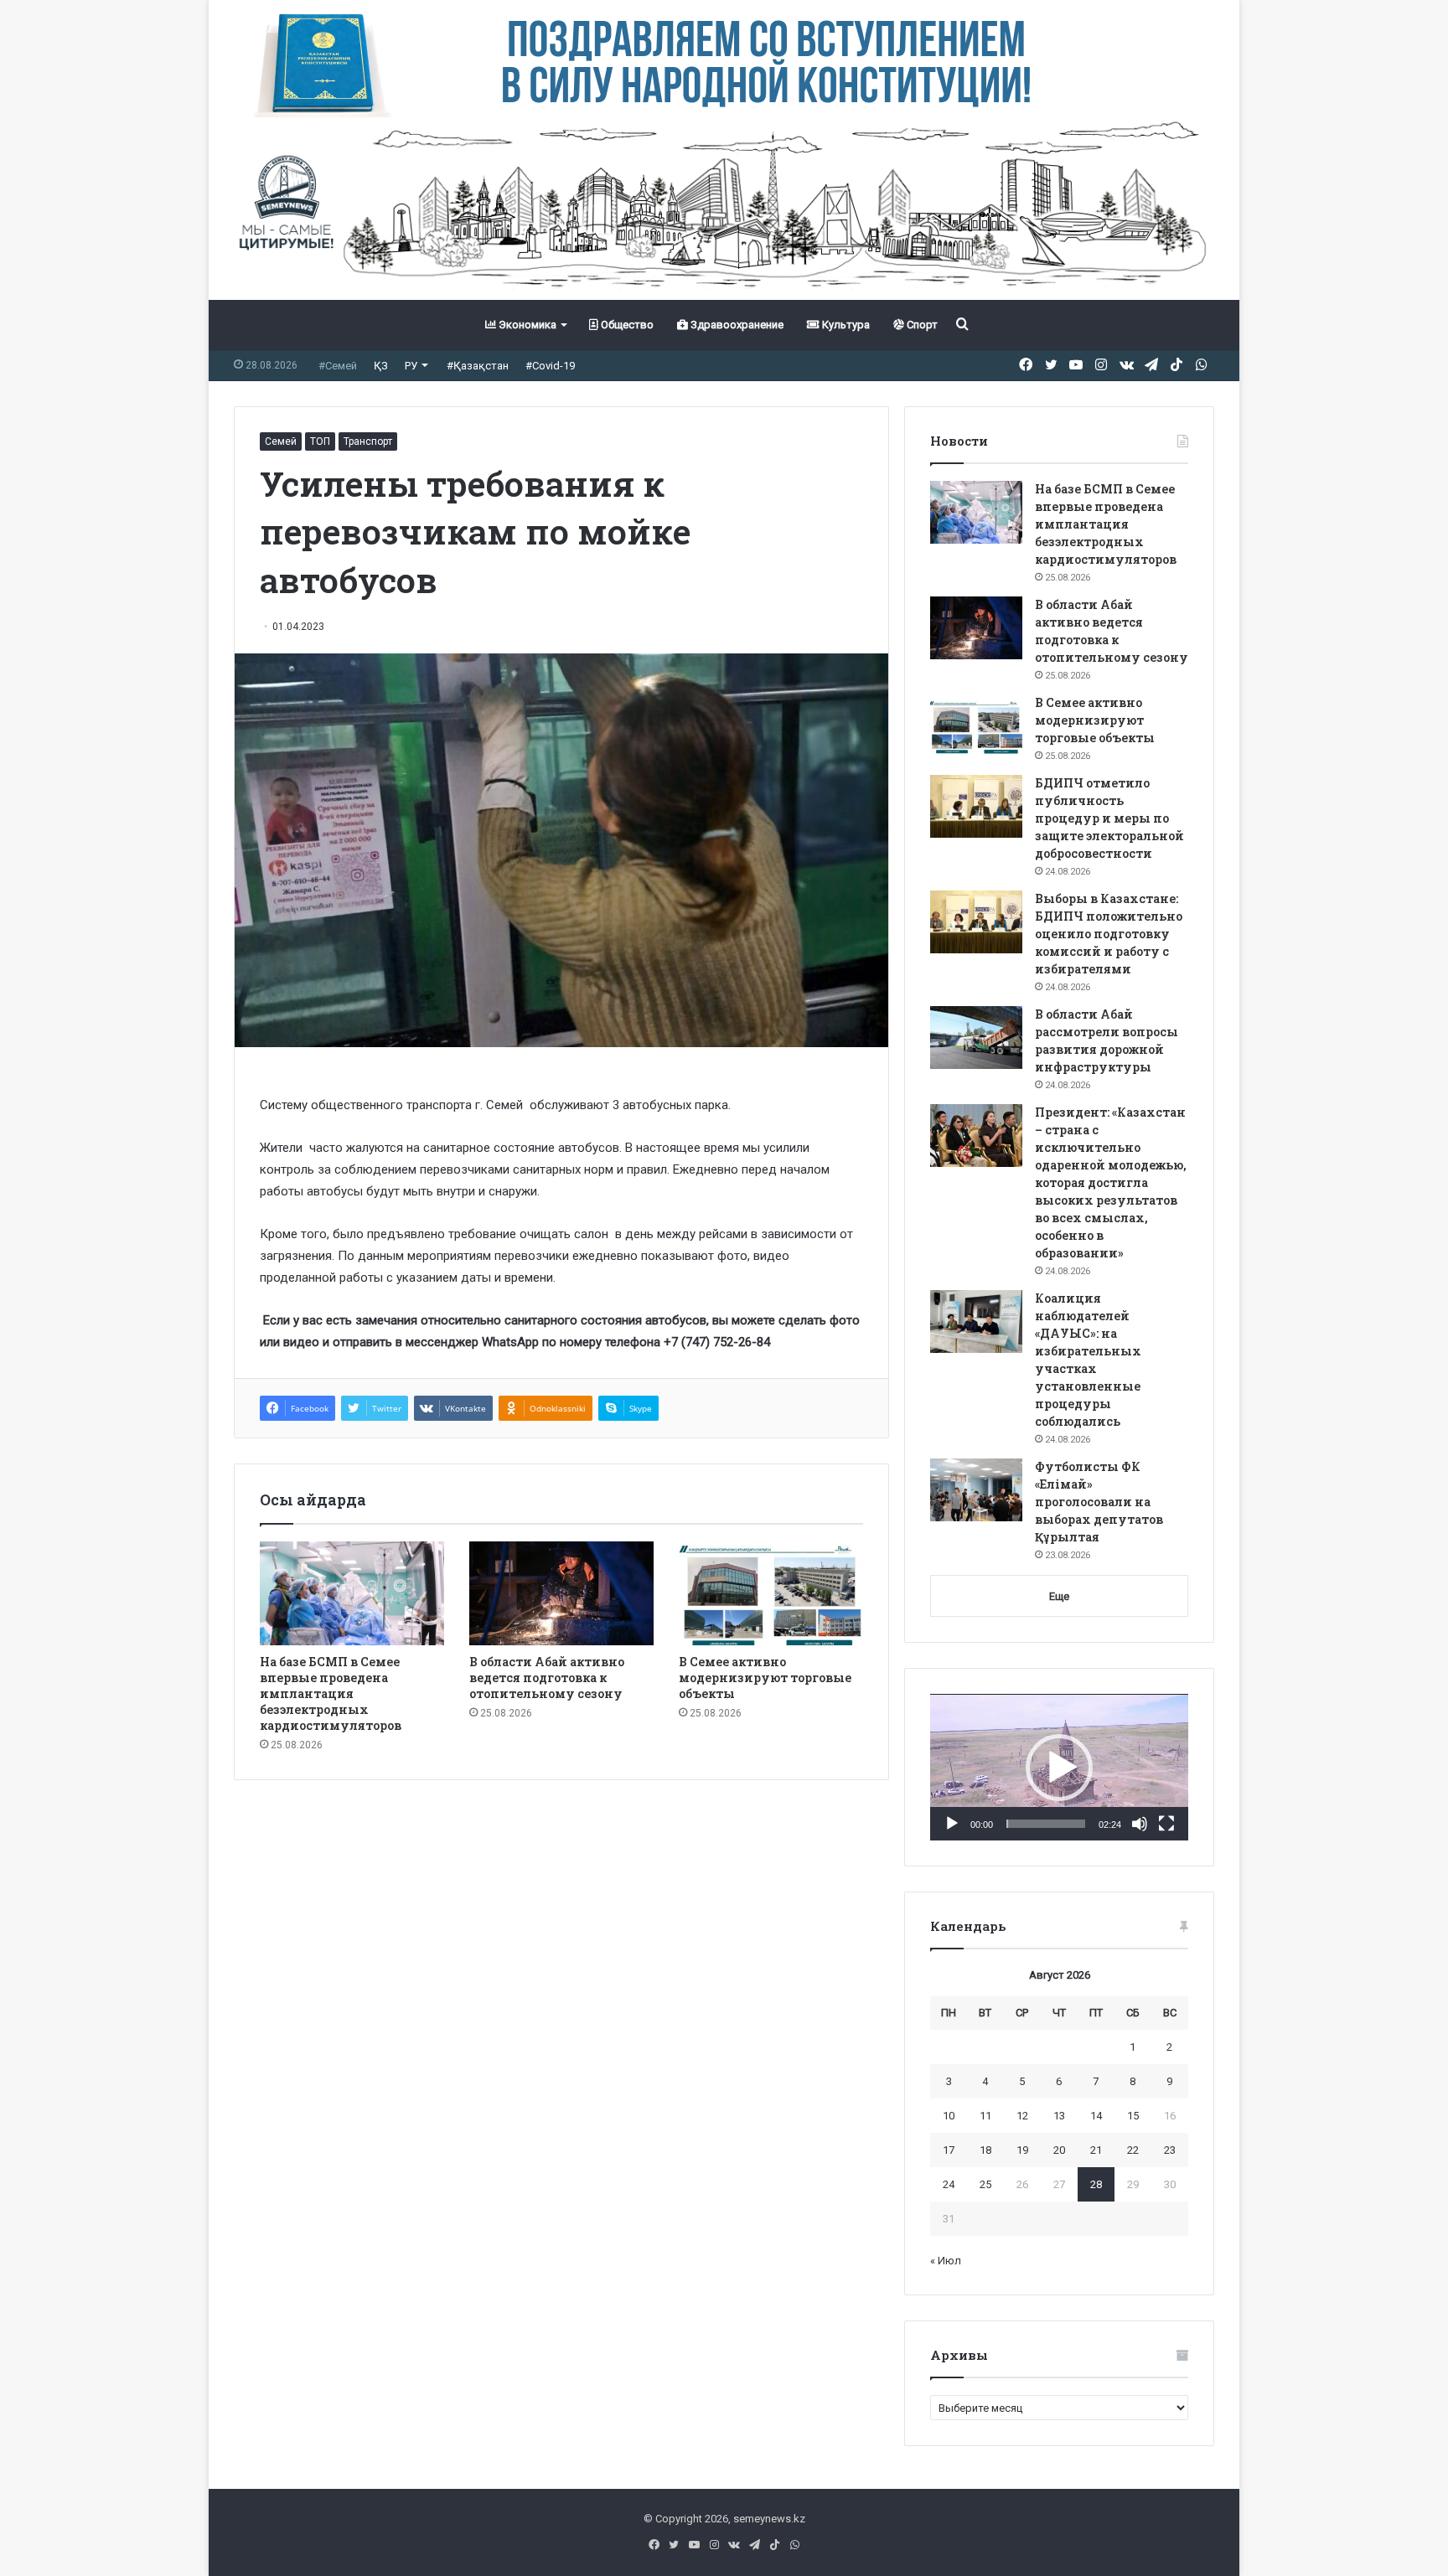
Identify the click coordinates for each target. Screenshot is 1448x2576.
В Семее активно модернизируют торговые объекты (765, 1678)
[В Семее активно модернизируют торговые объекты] (771, 1593)
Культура (845, 325)
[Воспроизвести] (952, 1824)
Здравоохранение (736, 325)
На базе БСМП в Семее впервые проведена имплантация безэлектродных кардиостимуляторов (331, 1693)
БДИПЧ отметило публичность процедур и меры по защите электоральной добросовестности (1109, 818)
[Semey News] (724, 209)
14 (1096, 2116)
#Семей (338, 366)
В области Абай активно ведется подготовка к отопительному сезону (547, 1678)
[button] (1059, 1768)
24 (949, 2184)
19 (1022, 2150)
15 (1133, 2116)
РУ (411, 366)
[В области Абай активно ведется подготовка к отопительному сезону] (561, 1593)
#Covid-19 (550, 366)
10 (949, 2116)
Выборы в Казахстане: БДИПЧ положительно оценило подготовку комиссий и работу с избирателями (1109, 934)
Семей (281, 441)
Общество (626, 325)
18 (985, 2150)
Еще (1059, 1596)
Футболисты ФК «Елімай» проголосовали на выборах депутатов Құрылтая (1099, 1502)
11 (985, 2116)
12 (1022, 2116)
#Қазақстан (478, 366)
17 (949, 2150)
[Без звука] (1140, 1824)
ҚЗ (381, 366)
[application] (1059, 1768)
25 (985, 2184)
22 (1133, 2150)
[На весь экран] (1166, 1824)
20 (1059, 2150)
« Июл (946, 2261)
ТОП (320, 441)
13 (1059, 2116)
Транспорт (368, 441)
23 (1170, 2150)
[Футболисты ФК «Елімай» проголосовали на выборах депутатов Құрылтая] (976, 1490)
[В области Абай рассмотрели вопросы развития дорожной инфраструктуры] (976, 1038)
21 (1096, 2150)
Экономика (526, 325)
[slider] (1046, 1824)
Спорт (921, 325)
